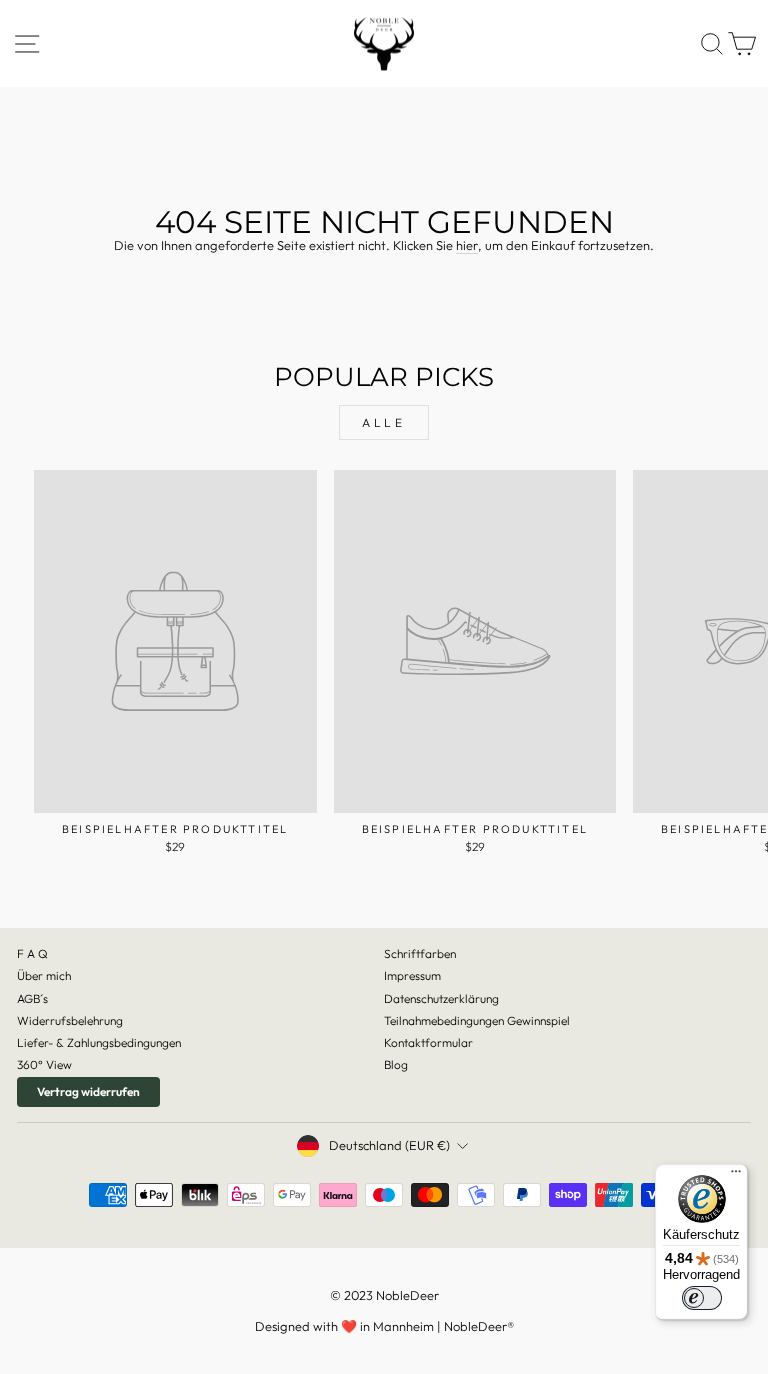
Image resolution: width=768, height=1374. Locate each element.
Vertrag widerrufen (88, 1091)
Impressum (412, 975)
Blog (396, 1064)
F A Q (32, 953)
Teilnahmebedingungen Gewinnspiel (477, 1020)
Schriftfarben (420, 953)
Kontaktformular (428, 1042)
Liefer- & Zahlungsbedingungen (99, 1042)
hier (467, 245)
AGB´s (32, 998)
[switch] (702, 1298)
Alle (383, 422)
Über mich (44, 975)
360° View (44, 1064)
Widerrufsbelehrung (70, 1020)
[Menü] (736, 1176)
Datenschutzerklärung (441, 998)
